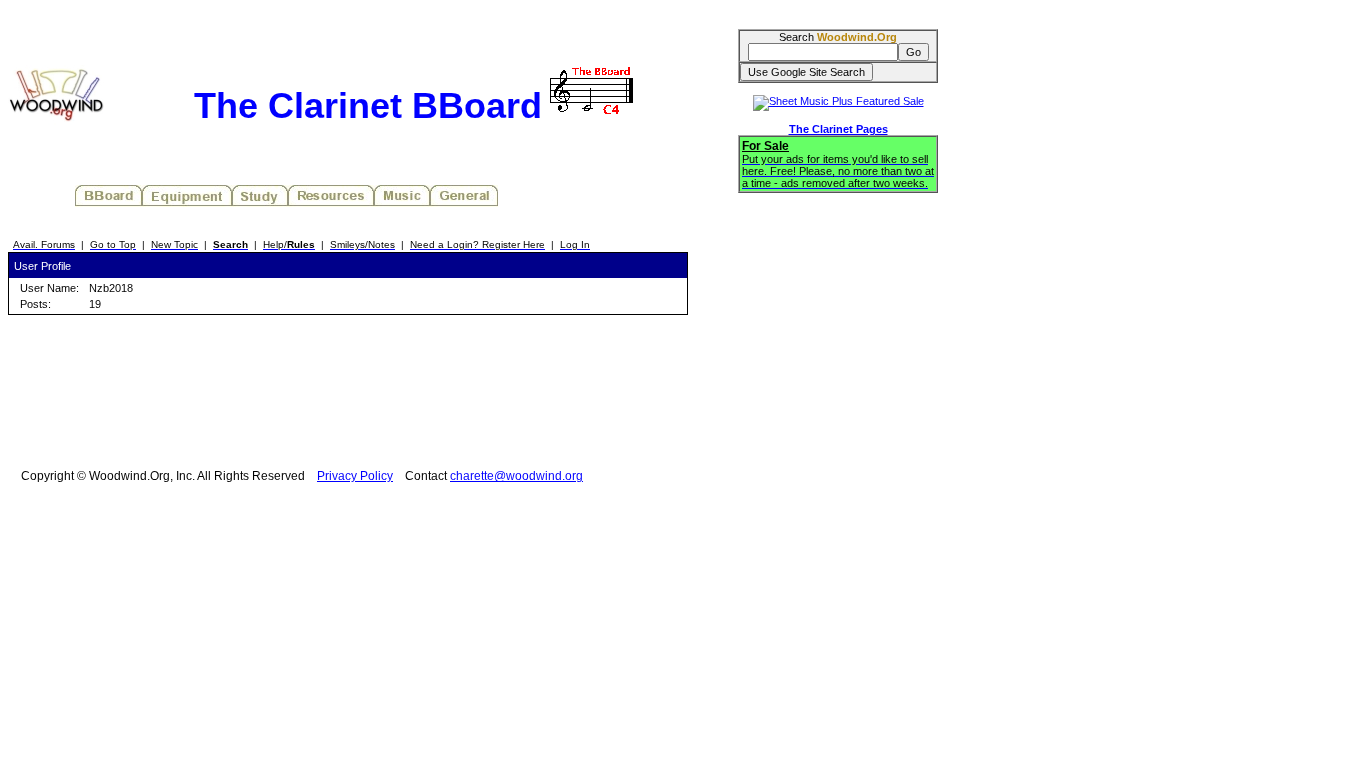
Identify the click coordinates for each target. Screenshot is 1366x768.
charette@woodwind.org (516, 476)
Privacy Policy (355, 476)
